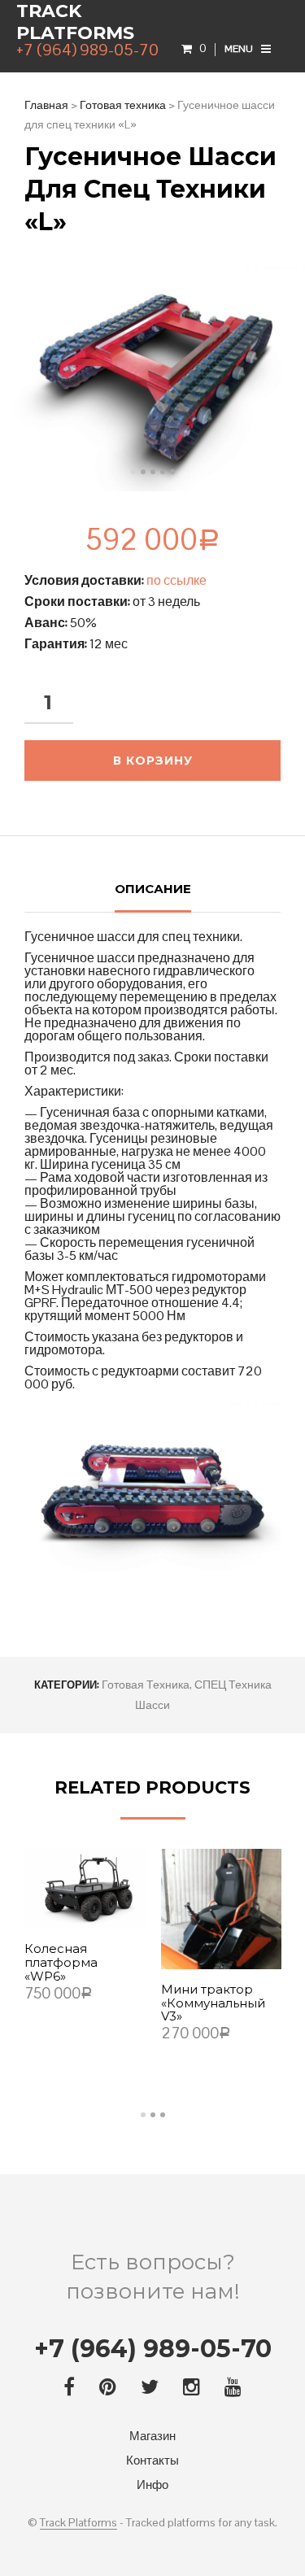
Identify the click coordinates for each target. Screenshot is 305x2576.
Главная (46, 105)
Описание (153, 889)
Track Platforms (75, 22)
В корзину (153, 761)
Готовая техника (123, 105)
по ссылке (176, 580)
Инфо (152, 2484)
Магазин (152, 2436)
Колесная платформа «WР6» (61, 1963)
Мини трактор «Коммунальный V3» (213, 2004)
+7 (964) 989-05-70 (153, 2349)
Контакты (152, 2460)
